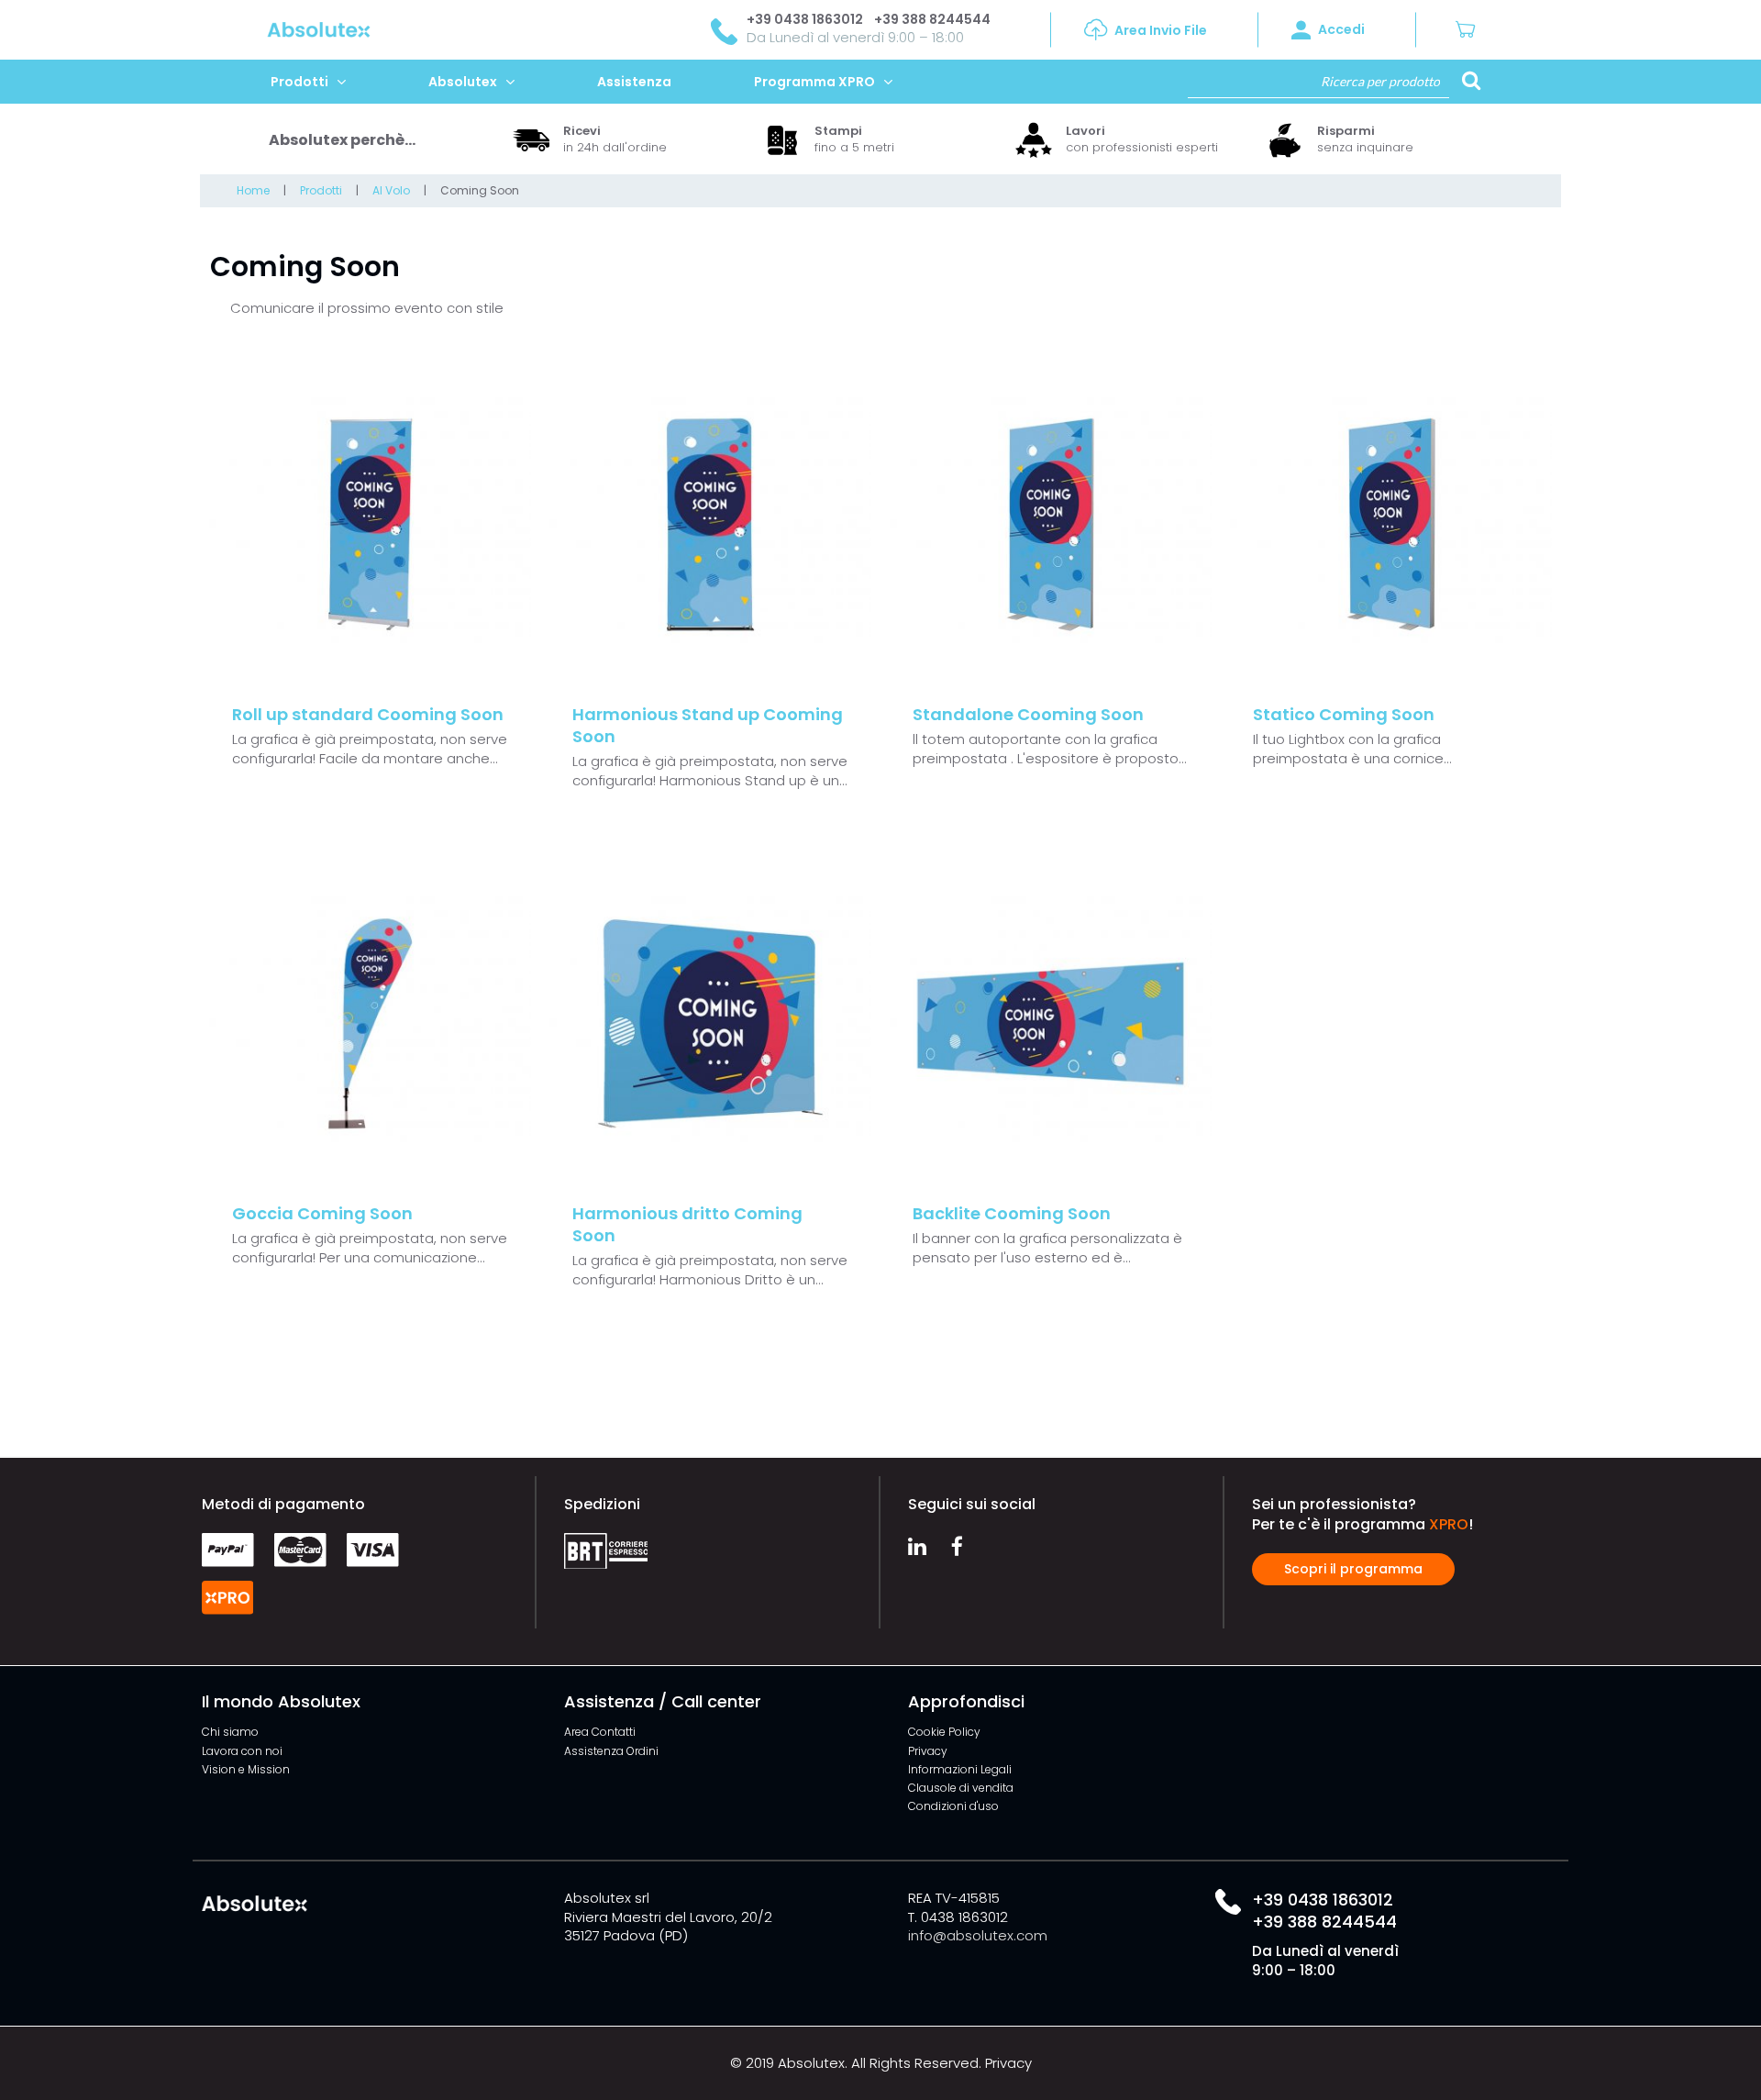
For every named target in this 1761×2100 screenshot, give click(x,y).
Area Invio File (1161, 30)
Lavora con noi (242, 1751)
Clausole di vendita (961, 1788)
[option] (629, 140)
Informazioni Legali (960, 1769)
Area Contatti (600, 1732)
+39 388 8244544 (932, 19)
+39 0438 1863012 (805, 19)
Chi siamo (230, 1732)
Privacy (928, 1751)
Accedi (1341, 29)
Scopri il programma (1353, 1569)
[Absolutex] (282, 29)
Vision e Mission (246, 1769)
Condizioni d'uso (953, 1806)
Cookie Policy (944, 1732)
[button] (1473, 30)
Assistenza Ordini (611, 1751)
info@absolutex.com (978, 1935)
